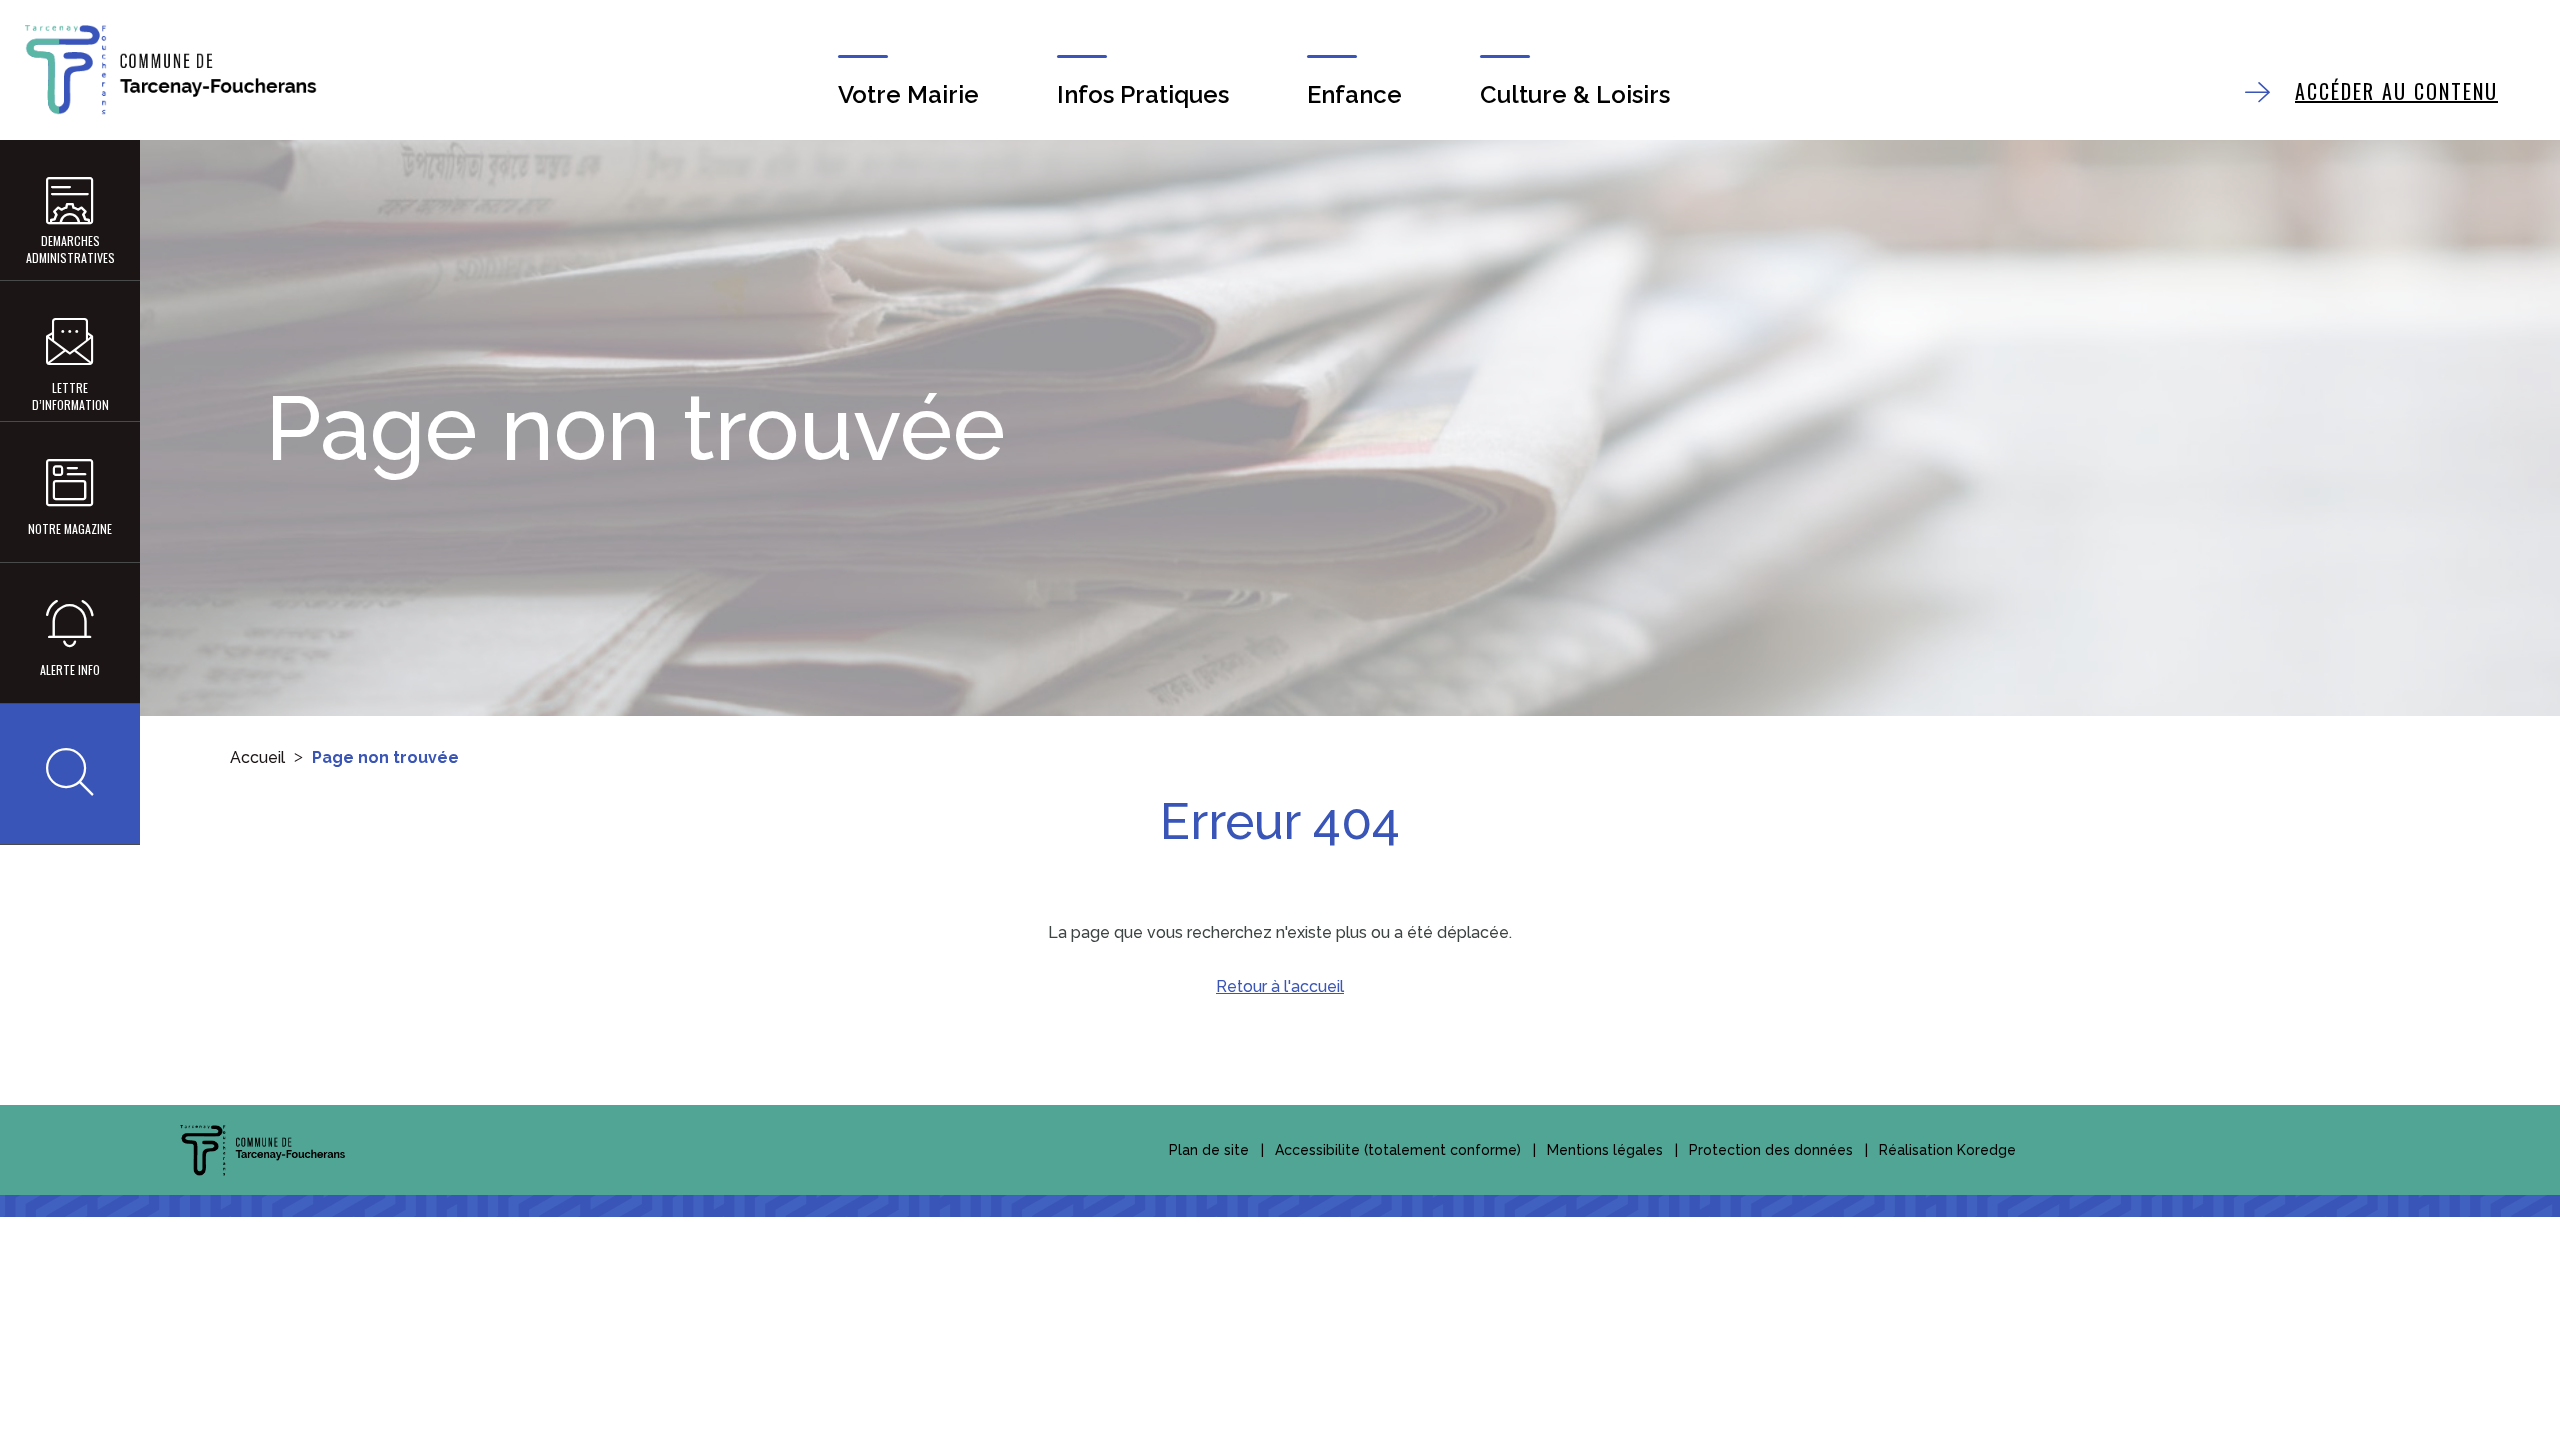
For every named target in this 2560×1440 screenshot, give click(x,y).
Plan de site (1209, 1150)
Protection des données (1771, 1150)
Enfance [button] (1354, 94)
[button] (70, 774)
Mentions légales (1605, 1150)
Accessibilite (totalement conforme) (1398, 1150)
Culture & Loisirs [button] (1575, 94)
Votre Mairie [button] (908, 94)
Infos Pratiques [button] (1143, 94)
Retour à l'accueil (1280, 986)
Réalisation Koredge (1947, 1150)
